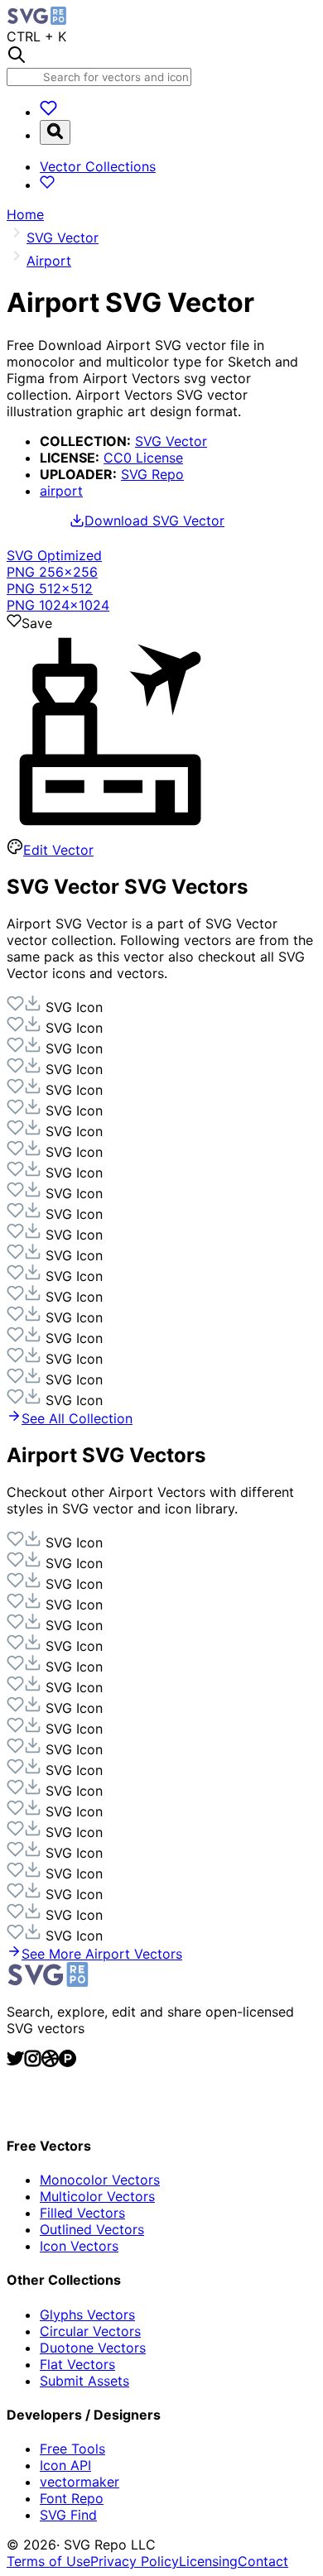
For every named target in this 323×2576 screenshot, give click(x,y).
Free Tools (72, 2449)
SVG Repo (152, 474)
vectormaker (80, 2482)
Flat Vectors (77, 2364)
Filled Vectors (82, 2213)
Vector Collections (98, 166)
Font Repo (72, 2498)
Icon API (65, 2465)
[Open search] (55, 132)
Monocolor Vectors (100, 2180)
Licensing (208, 2561)
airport (61, 491)
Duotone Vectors (93, 2348)
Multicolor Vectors (97, 2196)
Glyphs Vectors (87, 2315)
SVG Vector (171, 441)
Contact (263, 2561)
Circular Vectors (90, 2331)
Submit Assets (84, 2381)
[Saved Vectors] (48, 112)
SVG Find (68, 2515)
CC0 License (143, 458)
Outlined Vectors (92, 2229)
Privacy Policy (135, 2561)
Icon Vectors (79, 2246)
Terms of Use (48, 2561)
